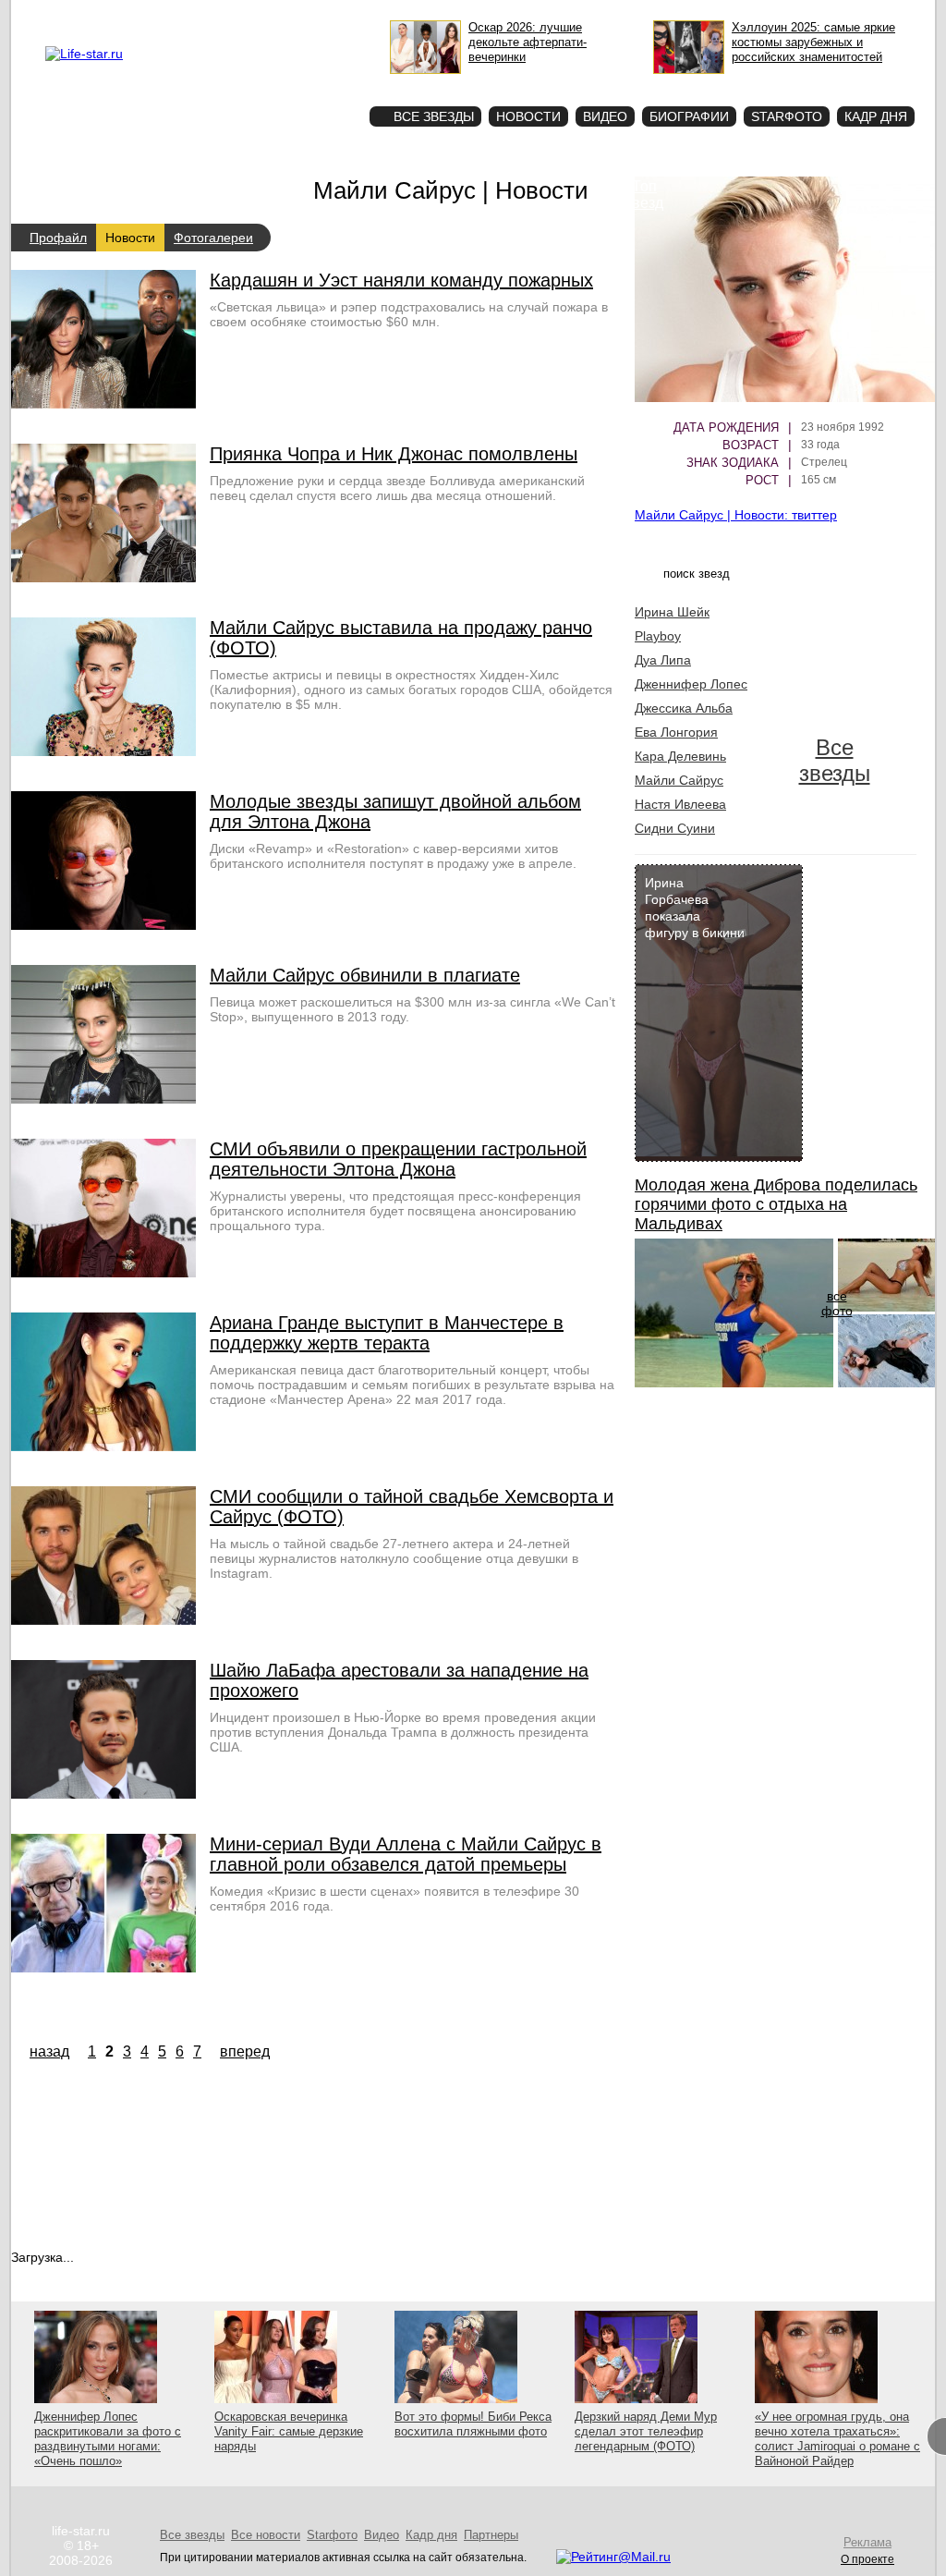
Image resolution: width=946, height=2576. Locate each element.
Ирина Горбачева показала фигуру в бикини (695, 908)
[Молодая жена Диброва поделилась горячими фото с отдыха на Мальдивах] (734, 1383)
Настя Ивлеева (680, 804)
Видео (605, 116)
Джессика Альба (684, 708)
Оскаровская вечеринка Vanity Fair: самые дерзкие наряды (289, 2431)
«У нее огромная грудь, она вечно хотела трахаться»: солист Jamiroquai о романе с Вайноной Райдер (837, 2439)
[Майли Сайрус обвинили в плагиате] (103, 1099)
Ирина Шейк (672, 612)
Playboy (658, 636)
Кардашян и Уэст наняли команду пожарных (401, 280)
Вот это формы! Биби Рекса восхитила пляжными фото (473, 2424)
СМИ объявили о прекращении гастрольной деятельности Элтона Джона (398, 1159)
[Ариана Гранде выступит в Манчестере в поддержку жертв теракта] (103, 1447)
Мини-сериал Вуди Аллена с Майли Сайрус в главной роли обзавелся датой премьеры (406, 1854)
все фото (837, 1303)
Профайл (58, 238)
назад (49, 2051)
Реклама (214, 15)
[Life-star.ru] (84, 54)
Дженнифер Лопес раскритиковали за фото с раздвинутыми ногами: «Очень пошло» (108, 2439)
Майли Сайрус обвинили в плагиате (365, 975)
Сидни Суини (675, 828)
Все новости (266, 2535)
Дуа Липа (663, 660)
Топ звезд (644, 195)
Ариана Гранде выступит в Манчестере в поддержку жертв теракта (387, 1333)
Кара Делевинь (680, 756)
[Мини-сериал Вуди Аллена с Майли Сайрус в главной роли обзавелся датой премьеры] (103, 1968)
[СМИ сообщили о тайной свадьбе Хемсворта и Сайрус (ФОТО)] (103, 1620)
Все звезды (835, 760)
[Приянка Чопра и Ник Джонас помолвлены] (103, 578)
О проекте (162, 15)
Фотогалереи (213, 238)
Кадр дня (876, 116)
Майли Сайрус (679, 780)
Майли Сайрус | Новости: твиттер (736, 515)
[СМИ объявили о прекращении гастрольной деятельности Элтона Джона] (103, 1273)
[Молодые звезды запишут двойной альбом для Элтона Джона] (103, 925)
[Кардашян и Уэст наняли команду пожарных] (103, 404)
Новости (528, 116)
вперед (245, 2051)
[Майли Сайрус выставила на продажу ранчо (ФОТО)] (103, 751)
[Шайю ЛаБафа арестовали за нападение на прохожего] (103, 1794)
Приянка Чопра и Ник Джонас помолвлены (394, 454)
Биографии (689, 116)
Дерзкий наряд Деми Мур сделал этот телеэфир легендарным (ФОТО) (646, 2431)
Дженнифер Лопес (691, 684)
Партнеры (491, 2535)
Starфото (301, 84)
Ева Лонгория (676, 732)
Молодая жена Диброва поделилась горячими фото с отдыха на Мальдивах (776, 1204)
